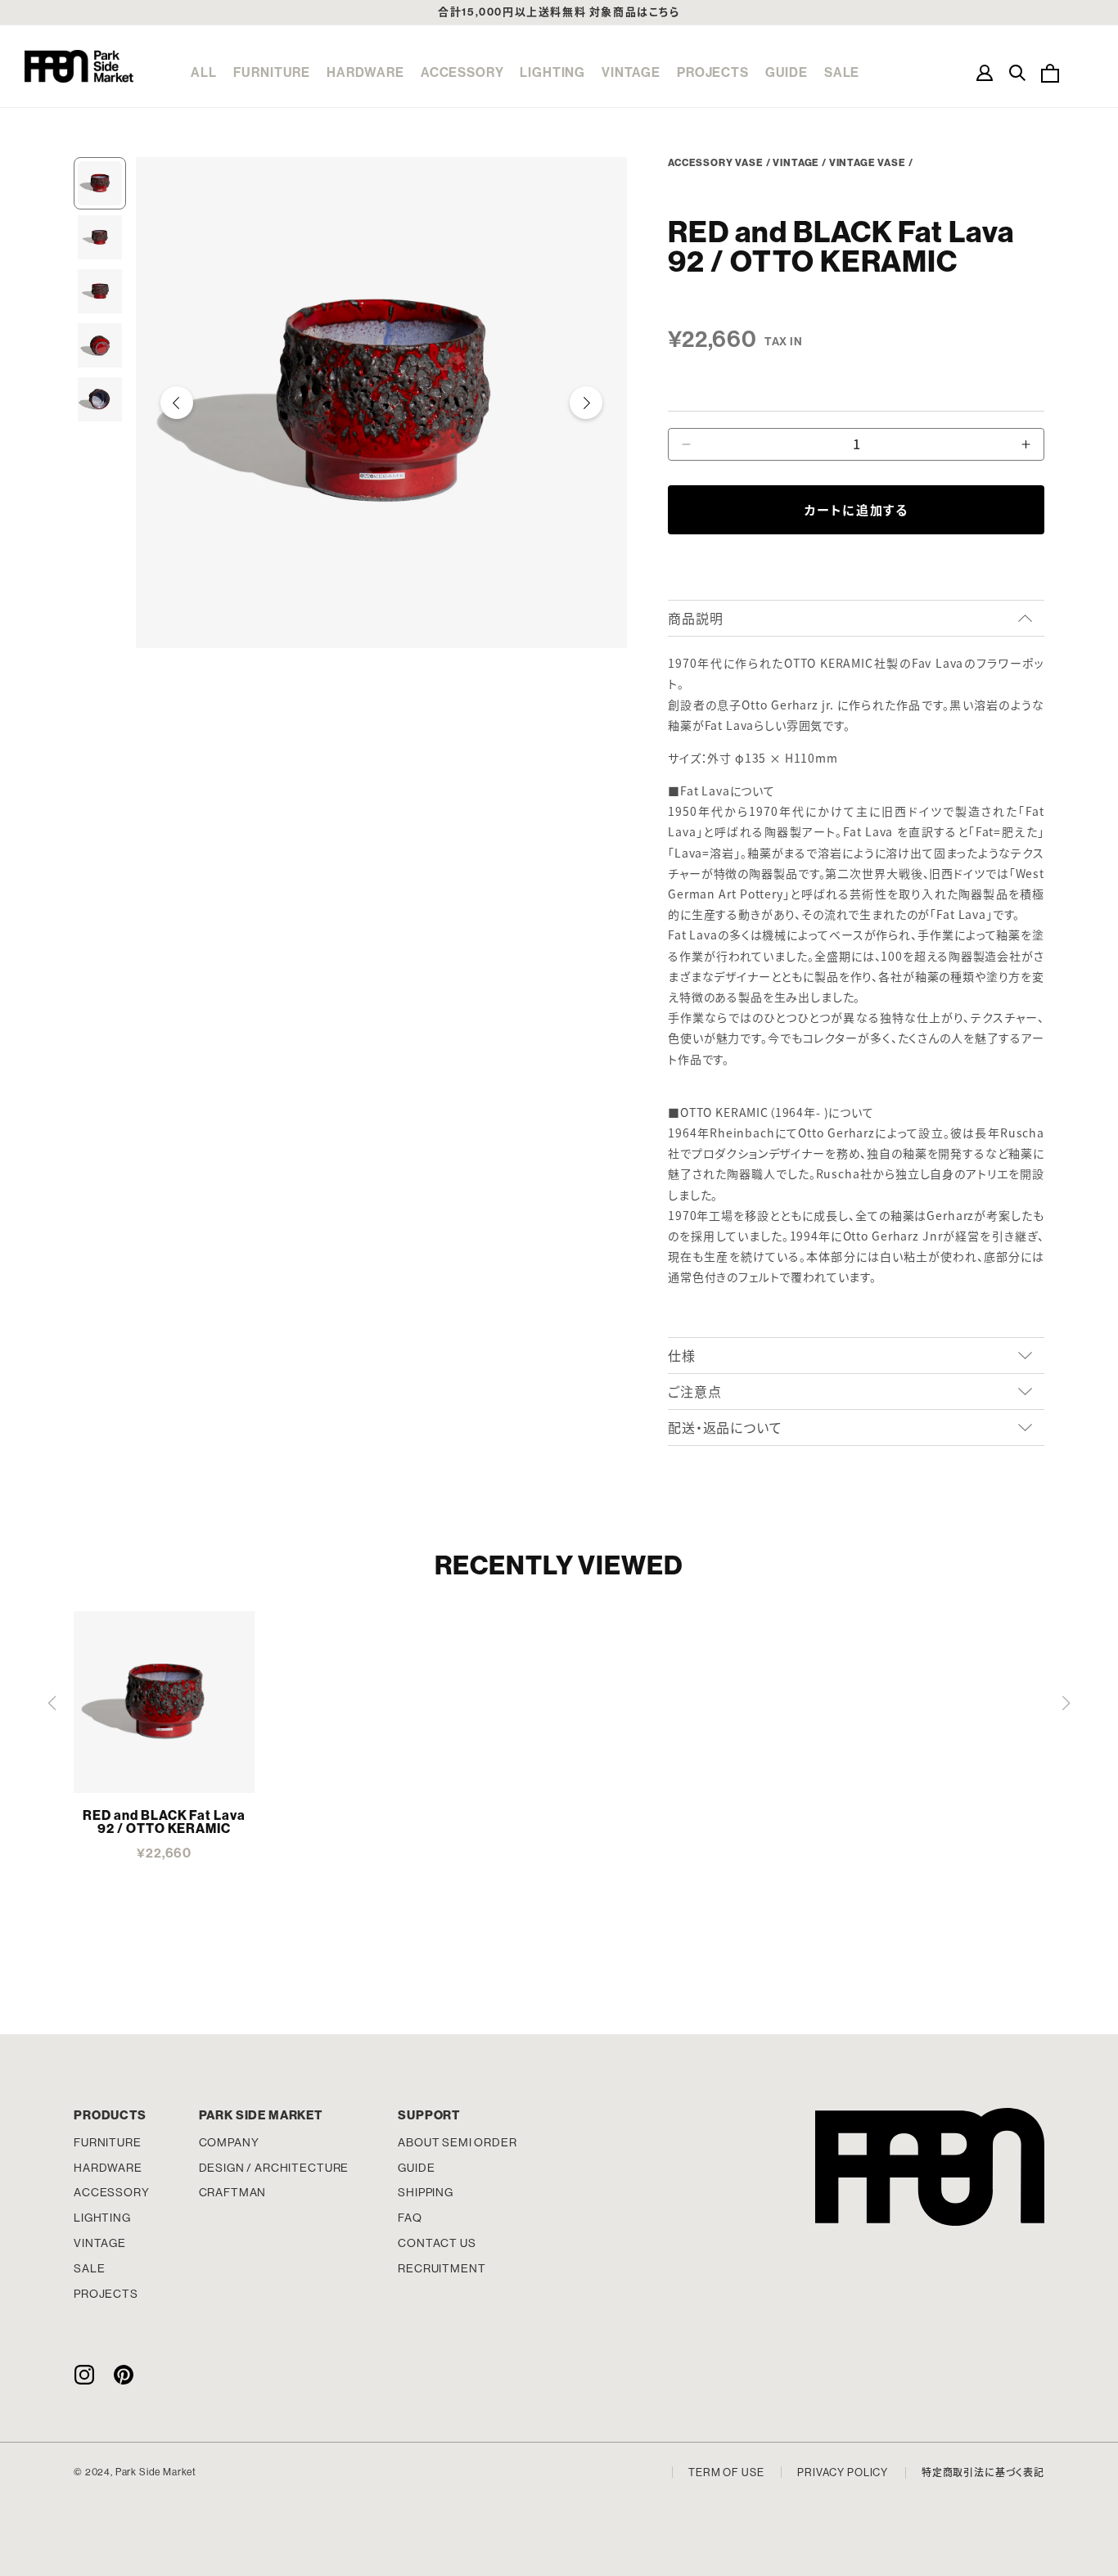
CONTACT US (437, 2243)
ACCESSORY (462, 72)
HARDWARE (365, 72)
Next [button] (586, 403)
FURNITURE (272, 72)
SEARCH (1017, 73)
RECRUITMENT (442, 2268)
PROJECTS (713, 72)
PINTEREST (124, 2374)
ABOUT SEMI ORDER (457, 2142)
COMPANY (229, 2142)
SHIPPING (426, 2192)
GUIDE (787, 72)
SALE (842, 72)
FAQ (410, 2218)
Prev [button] (177, 403)
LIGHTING (552, 72)
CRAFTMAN (233, 2192)
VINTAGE (631, 72)
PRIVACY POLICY (843, 2472)
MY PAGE (985, 73)
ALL (204, 72)
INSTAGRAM (84, 2374)
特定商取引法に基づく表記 (983, 2473)
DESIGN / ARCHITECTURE (274, 2168)
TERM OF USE (726, 2472)
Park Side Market (79, 66)
